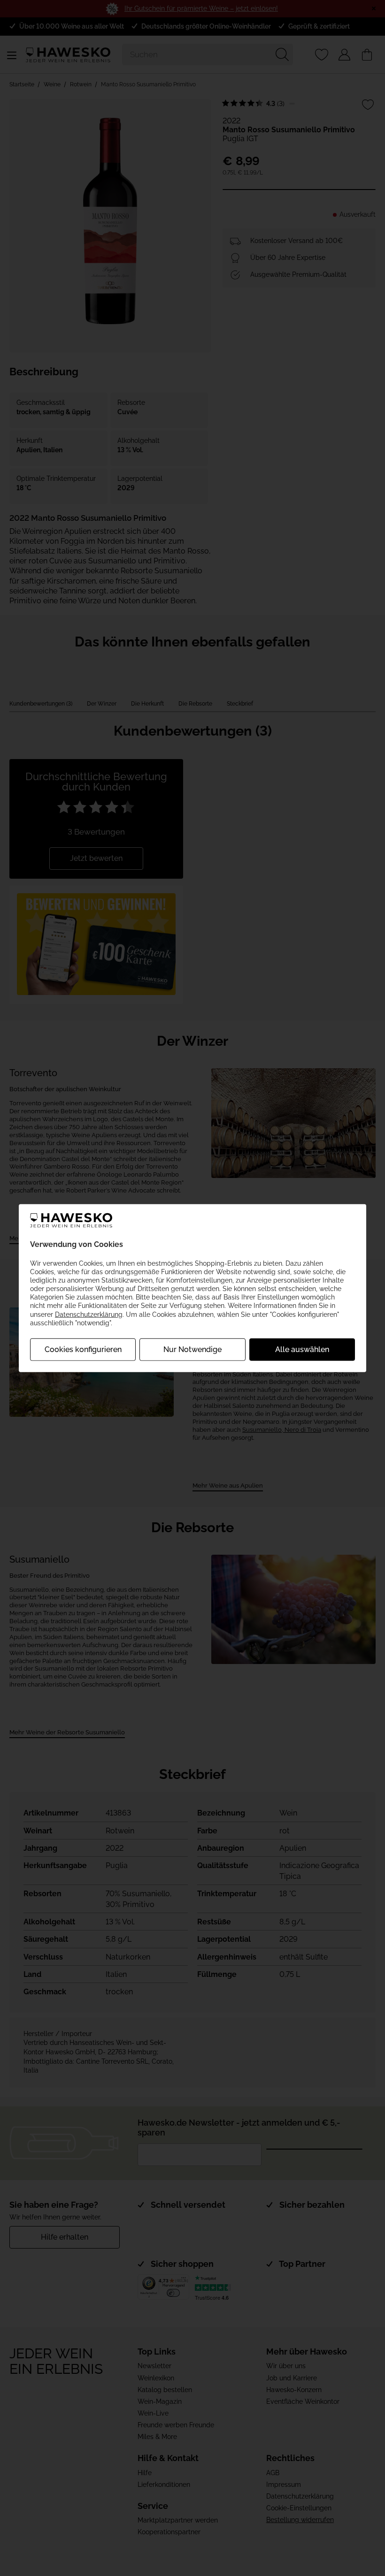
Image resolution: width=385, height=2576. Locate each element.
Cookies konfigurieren (83, 1349)
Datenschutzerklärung (89, 1314)
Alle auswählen (302, 1349)
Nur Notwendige (192, 1349)
